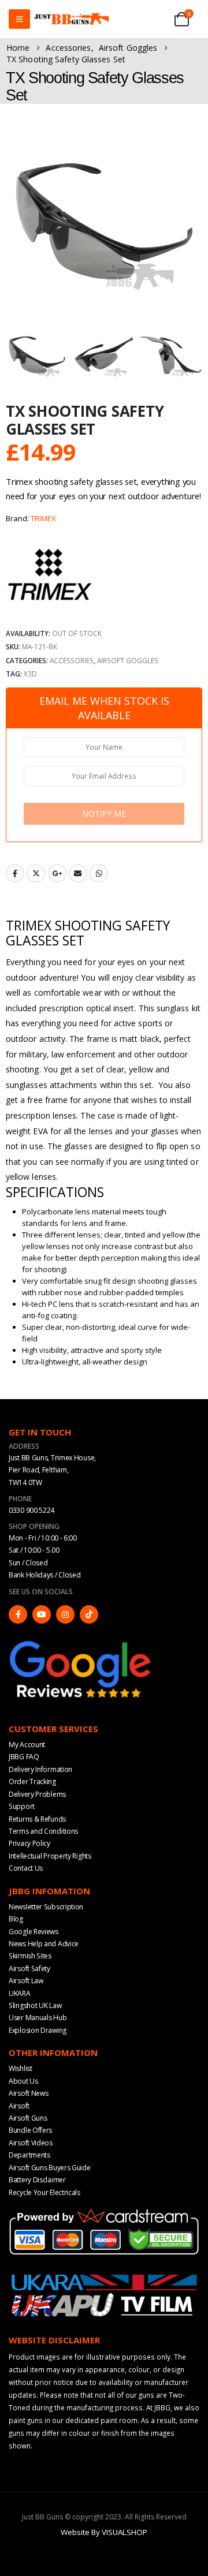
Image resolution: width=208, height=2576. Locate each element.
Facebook (15, 873)
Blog (16, 1919)
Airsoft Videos (31, 2143)
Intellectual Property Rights (50, 1856)
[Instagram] (65, 1614)
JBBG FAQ (24, 1757)
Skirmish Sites (30, 1956)
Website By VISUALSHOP (104, 2532)
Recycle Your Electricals (44, 2192)
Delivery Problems (37, 1794)
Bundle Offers (30, 2130)
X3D (30, 674)
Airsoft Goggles (128, 660)
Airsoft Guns (28, 2118)
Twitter (36, 873)
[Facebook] (18, 1614)
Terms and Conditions (43, 1831)
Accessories (72, 660)
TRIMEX (43, 518)
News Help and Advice (44, 1944)
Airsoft (19, 2106)
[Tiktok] (89, 1614)
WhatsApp (99, 873)
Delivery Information (40, 1769)
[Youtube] (42, 1614)
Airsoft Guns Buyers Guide (50, 2168)
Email (78, 873)
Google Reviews (34, 1932)
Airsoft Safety (29, 1969)
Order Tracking (32, 1781)
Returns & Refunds (37, 1819)
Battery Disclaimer (37, 2180)
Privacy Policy (29, 1843)
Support (22, 1806)
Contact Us (26, 1868)
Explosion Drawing (38, 2030)
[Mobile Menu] (19, 19)
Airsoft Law (26, 1981)
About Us (23, 2081)
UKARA (20, 1993)
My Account (27, 1745)
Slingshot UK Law (35, 2005)
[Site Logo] (72, 19)
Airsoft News (28, 2093)
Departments (29, 2155)
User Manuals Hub (38, 2018)
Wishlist (21, 2068)
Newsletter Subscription (46, 1907)
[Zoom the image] (81, 1643)
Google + (57, 873)
